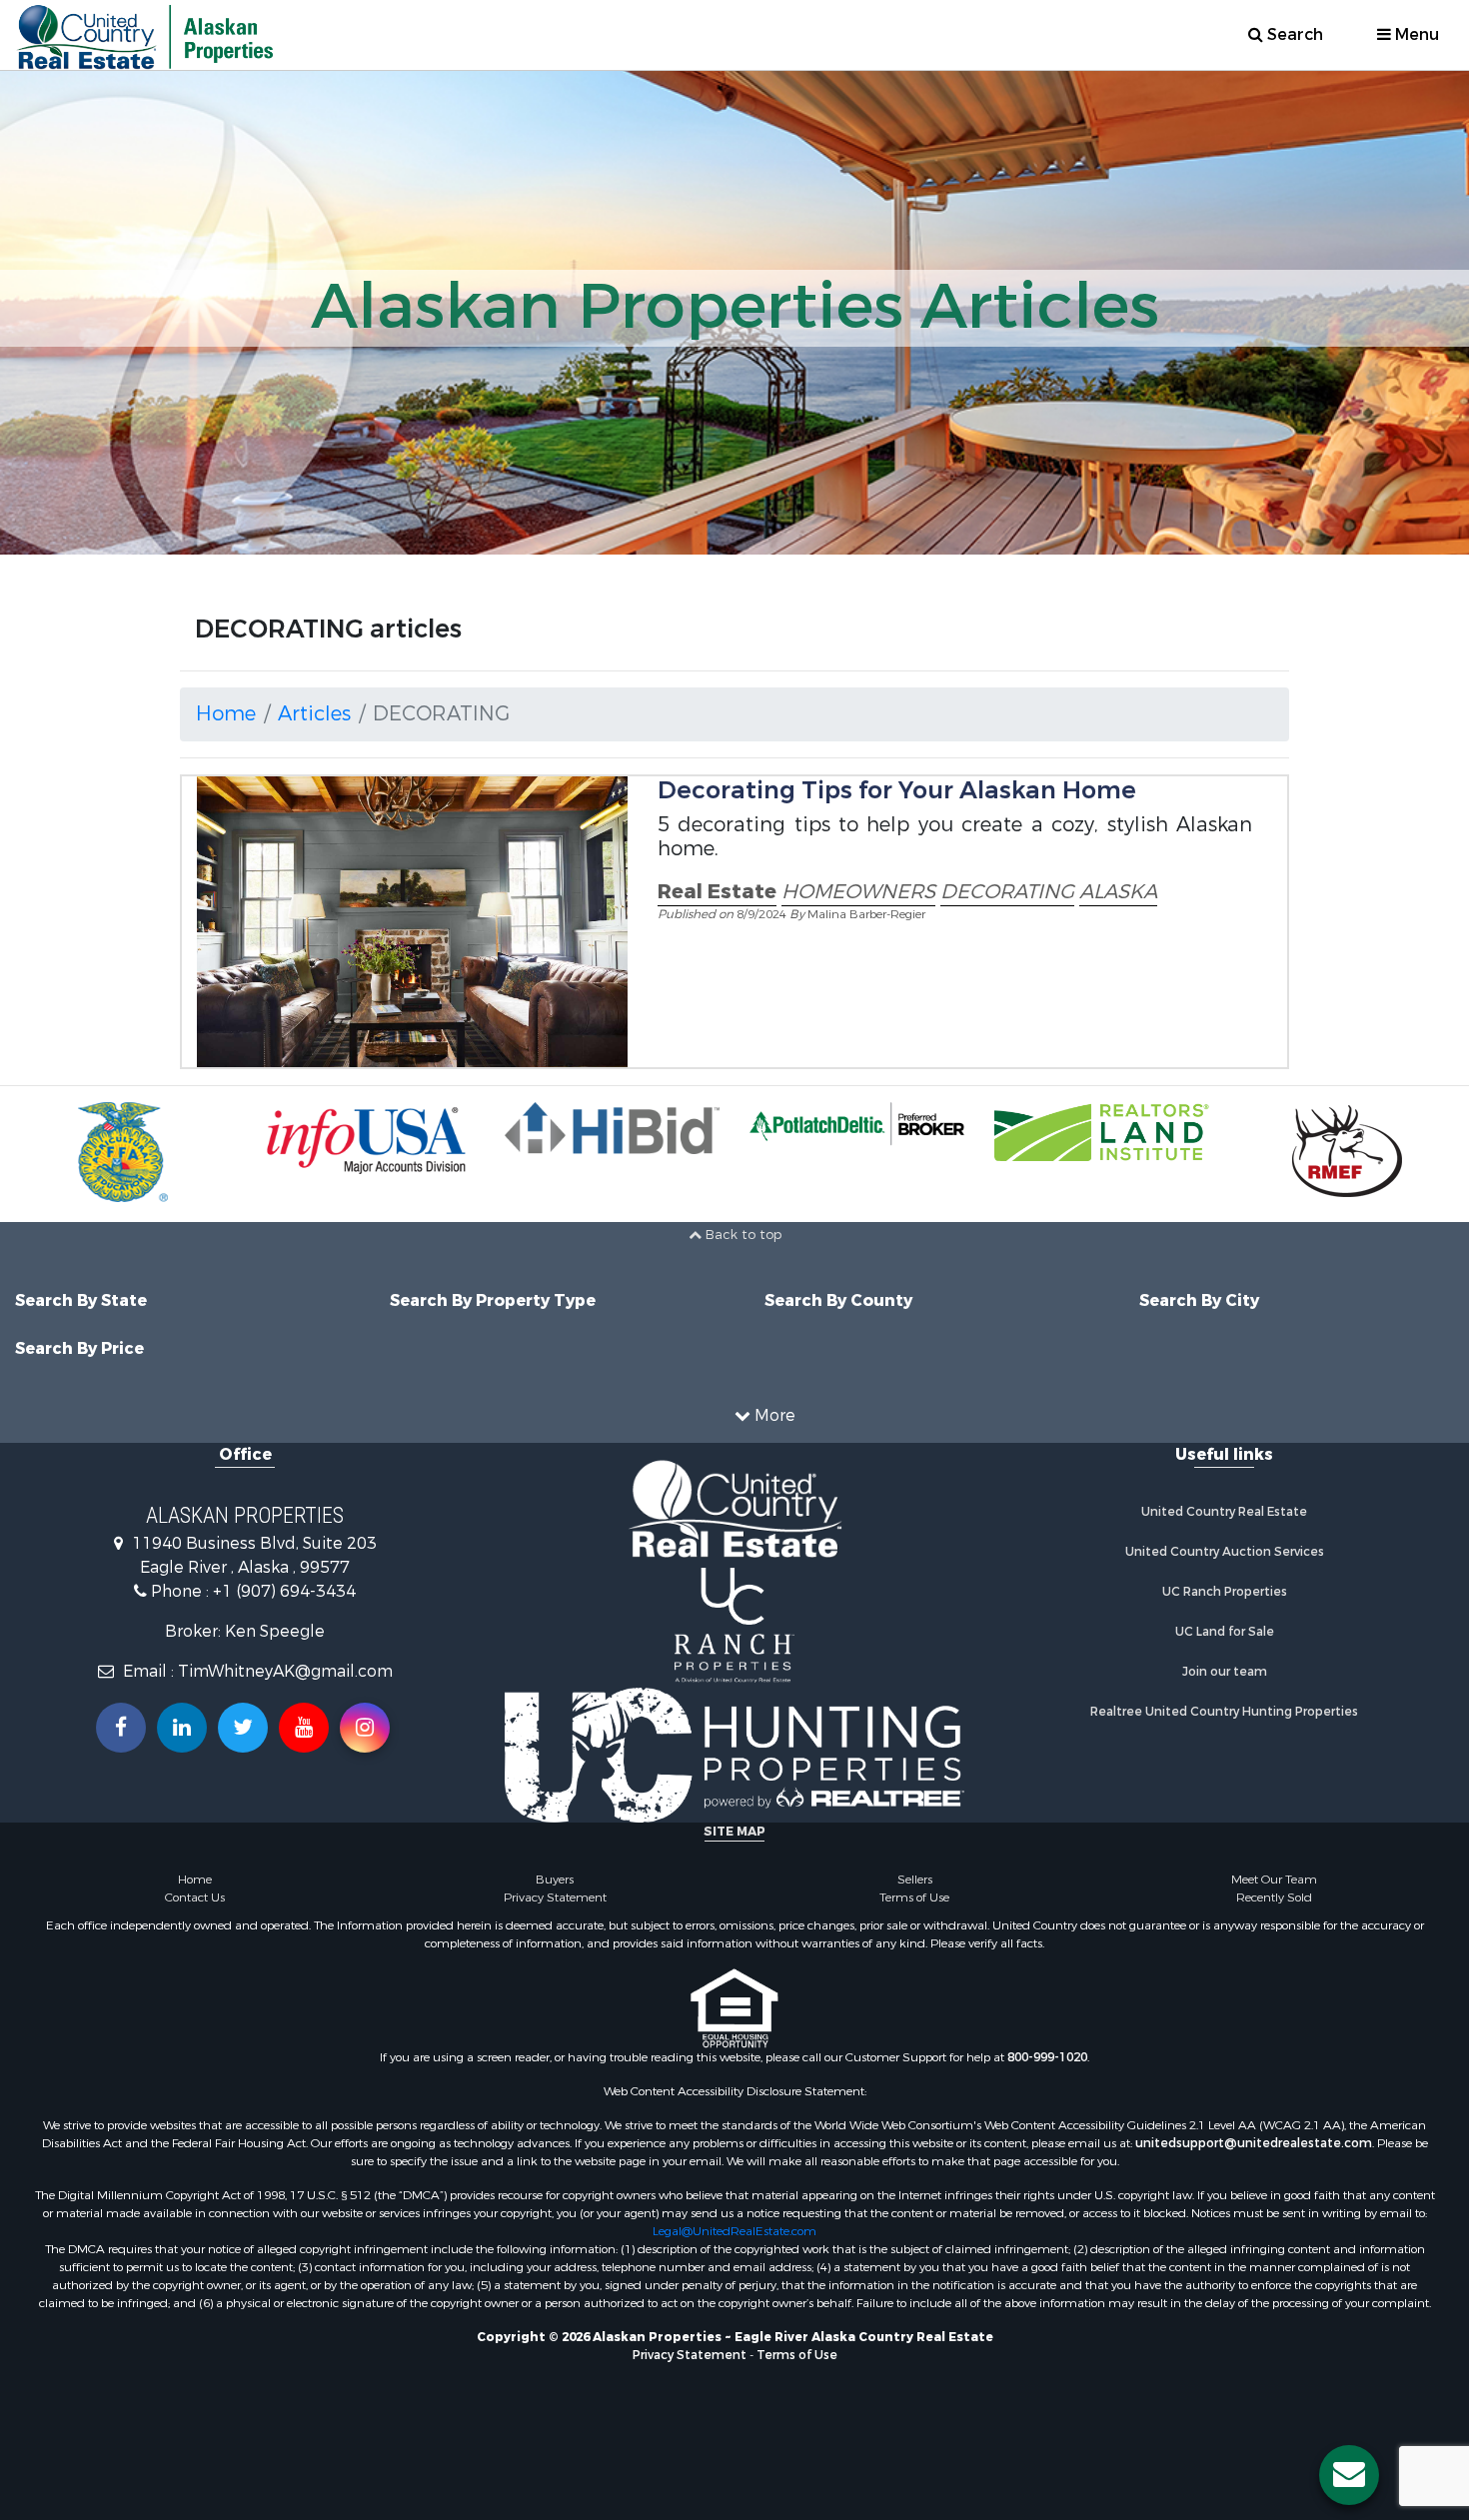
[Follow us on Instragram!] (365, 1728)
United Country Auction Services (1225, 1552)
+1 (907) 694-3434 (284, 1591)
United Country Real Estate (1224, 1512)
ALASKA (1118, 892)
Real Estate (717, 892)
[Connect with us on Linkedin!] (182, 1728)
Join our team (1225, 1672)
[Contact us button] (1349, 2475)
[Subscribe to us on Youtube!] (304, 1728)
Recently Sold (1274, 1897)
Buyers (555, 1880)
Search (1293, 34)
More (773, 1415)
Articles (314, 714)
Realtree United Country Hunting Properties (1224, 1712)
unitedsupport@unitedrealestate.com (1254, 2143)
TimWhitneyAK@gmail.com (285, 1671)
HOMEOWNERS (858, 892)
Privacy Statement (555, 1897)
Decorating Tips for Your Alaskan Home (897, 790)
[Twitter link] (243, 1728)
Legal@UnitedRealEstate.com (734, 2231)
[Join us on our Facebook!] (121, 1728)
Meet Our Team (1274, 1880)
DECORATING (1007, 892)
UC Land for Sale (1225, 1632)
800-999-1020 (1047, 2057)
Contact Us (195, 1897)
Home (226, 714)
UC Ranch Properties (1225, 1592)
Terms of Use (914, 1897)
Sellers (915, 1880)
